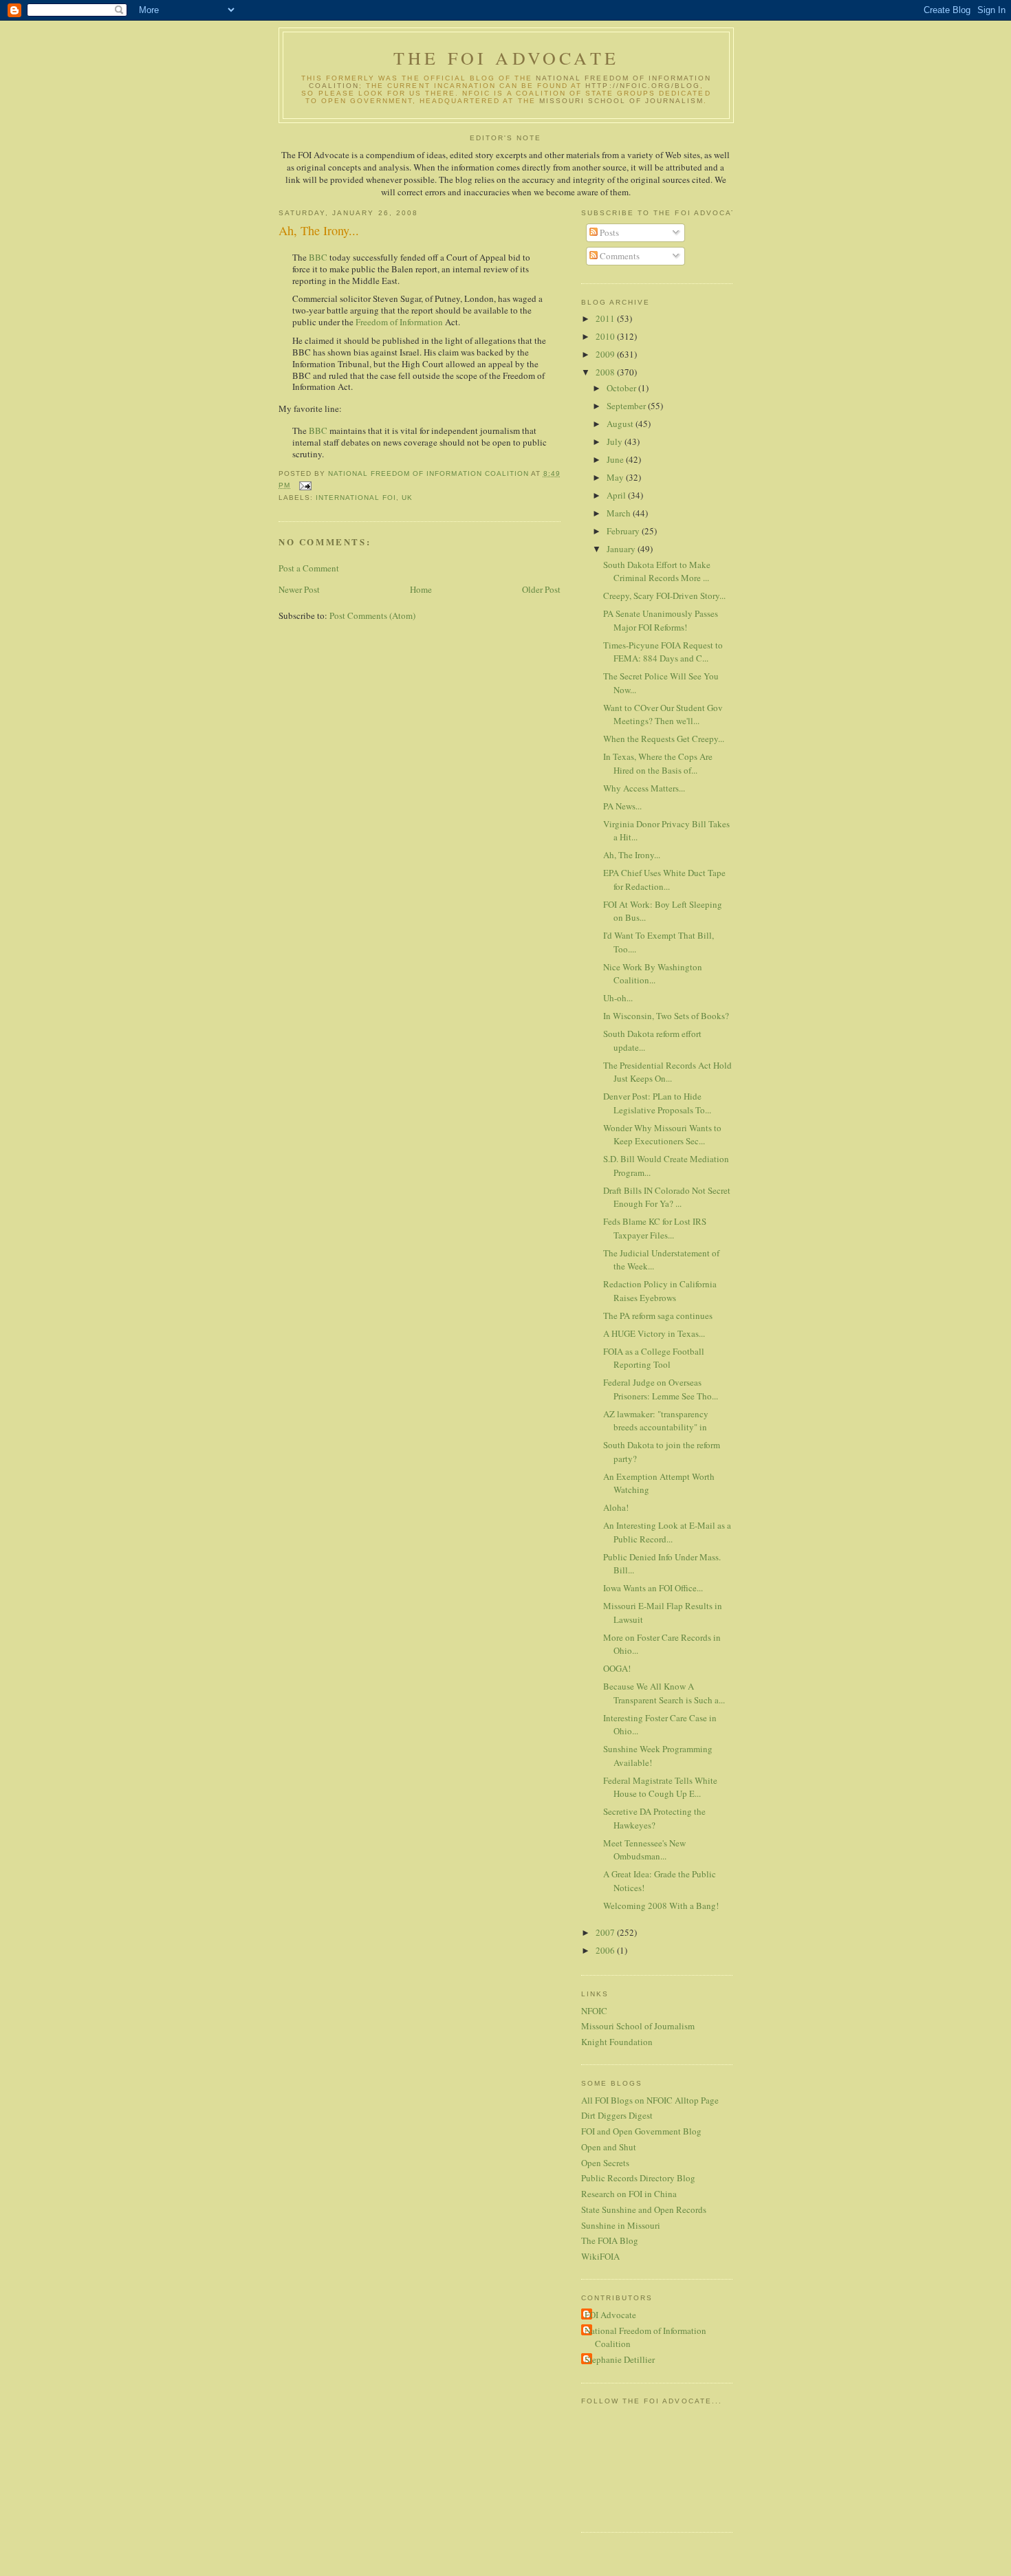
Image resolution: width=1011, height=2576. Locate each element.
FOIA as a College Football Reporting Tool (654, 1358)
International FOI (356, 498)
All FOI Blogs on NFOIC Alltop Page (650, 2100)
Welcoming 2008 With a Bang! (661, 1906)
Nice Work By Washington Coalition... (653, 974)
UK (407, 498)
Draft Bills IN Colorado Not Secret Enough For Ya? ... (667, 1197)
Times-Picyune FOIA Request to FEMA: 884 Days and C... (663, 652)
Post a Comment (309, 568)
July (616, 441)
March (620, 513)
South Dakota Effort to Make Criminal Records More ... (657, 571)
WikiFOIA (600, 2256)
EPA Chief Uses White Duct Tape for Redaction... (664, 880)
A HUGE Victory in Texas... (654, 1333)
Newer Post (299, 589)
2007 (606, 1932)
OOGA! (617, 1668)
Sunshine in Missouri (621, 2225)
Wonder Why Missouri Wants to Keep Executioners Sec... (662, 1135)
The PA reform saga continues (658, 1316)
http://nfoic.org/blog (643, 86)
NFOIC (594, 2011)
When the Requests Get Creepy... (664, 739)
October (622, 388)
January (622, 549)
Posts (608, 232)
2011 (606, 318)
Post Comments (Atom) (372, 615)
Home (421, 589)
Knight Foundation (617, 2042)
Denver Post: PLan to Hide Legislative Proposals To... (657, 1103)
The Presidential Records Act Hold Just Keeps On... (667, 1072)
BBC (318, 257)
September (627, 406)
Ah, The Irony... (632, 855)
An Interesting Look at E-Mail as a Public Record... (667, 1532)
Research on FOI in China (629, 2194)
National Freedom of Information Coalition (645, 2337)
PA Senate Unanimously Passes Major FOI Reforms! (661, 620)
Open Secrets (605, 2163)
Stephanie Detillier (620, 2359)
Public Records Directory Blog (638, 2178)
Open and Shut (609, 2147)
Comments (619, 256)
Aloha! (616, 1507)
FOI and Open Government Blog (641, 2131)
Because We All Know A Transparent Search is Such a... (664, 1693)
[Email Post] (305, 485)
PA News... (622, 806)
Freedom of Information (399, 322)
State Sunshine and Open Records (644, 2209)
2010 (606, 336)
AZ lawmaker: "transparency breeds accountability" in (656, 1421)
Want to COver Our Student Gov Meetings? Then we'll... (663, 714)
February (624, 531)
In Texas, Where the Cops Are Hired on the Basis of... (658, 763)
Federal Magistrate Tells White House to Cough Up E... (660, 1787)
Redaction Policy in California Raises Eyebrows (660, 1291)
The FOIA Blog (610, 2240)
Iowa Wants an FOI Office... (653, 1588)
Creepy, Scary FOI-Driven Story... (664, 596)
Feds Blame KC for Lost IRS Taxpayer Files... (655, 1228)
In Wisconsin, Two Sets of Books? (666, 1016)
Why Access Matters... (644, 788)
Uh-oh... (618, 998)
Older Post (541, 589)
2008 (606, 372)
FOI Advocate (610, 2315)
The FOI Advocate (506, 58)
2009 (606, 354)
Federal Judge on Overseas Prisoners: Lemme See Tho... (661, 1389)
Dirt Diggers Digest (617, 2115)
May (616, 477)
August (621, 424)
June (616, 459)
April (617, 495)
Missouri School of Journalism (622, 101)
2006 (606, 1950)
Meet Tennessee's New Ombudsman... (644, 1850)
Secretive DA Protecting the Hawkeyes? (654, 1818)
